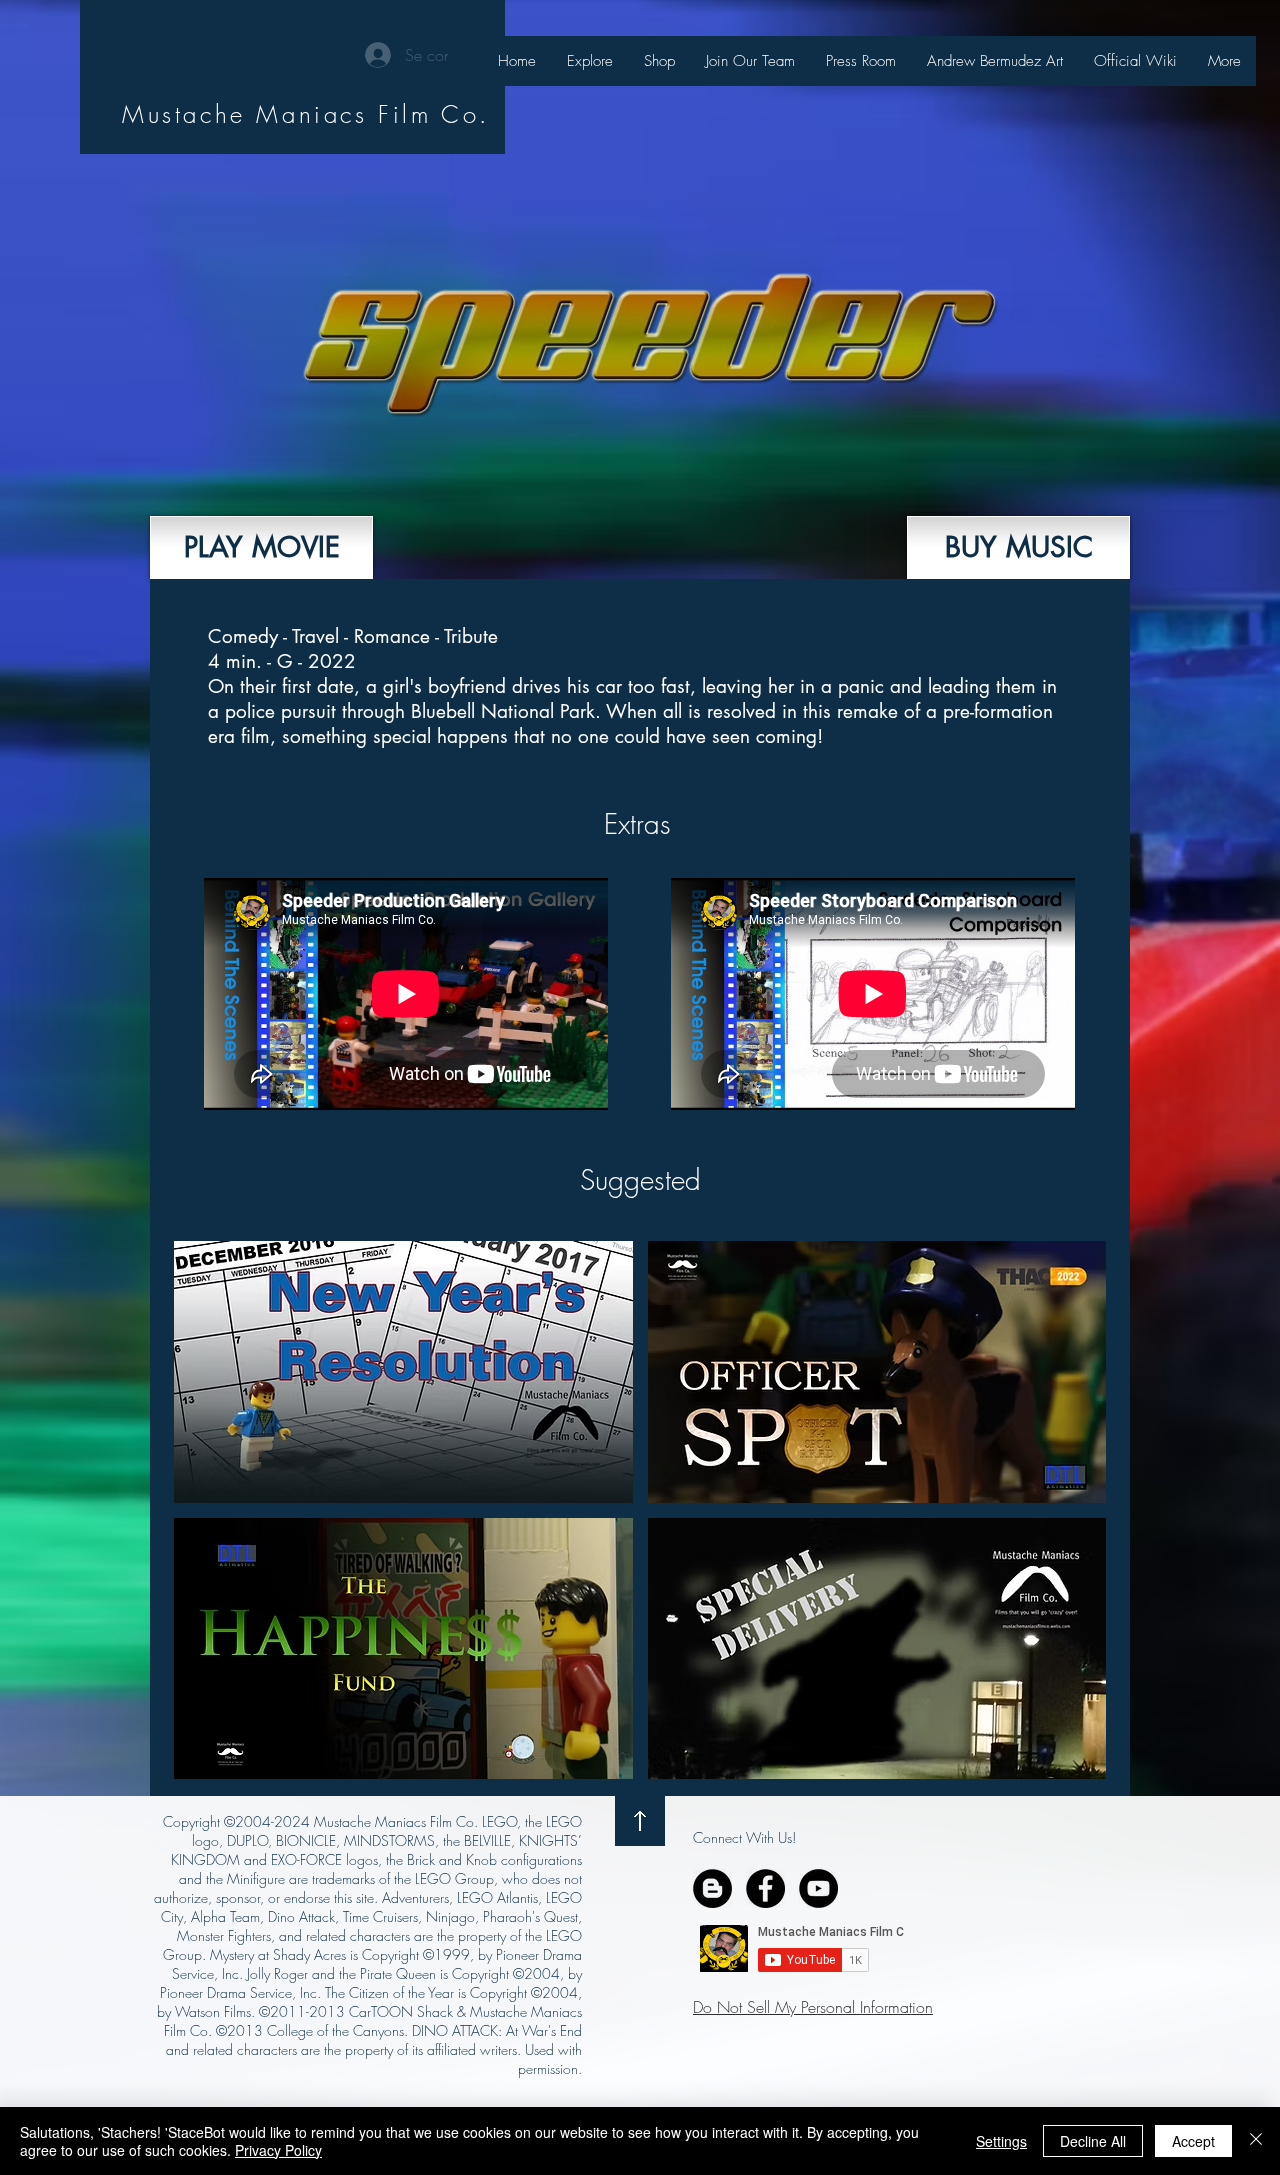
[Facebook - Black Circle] (765, 1888)
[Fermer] (1256, 2141)
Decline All (1093, 2141)
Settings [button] (1001, 2141)
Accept (1193, 2141)
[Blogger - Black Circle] (712, 1888)
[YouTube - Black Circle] (818, 1888)
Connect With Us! (744, 1837)
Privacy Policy (278, 2150)
